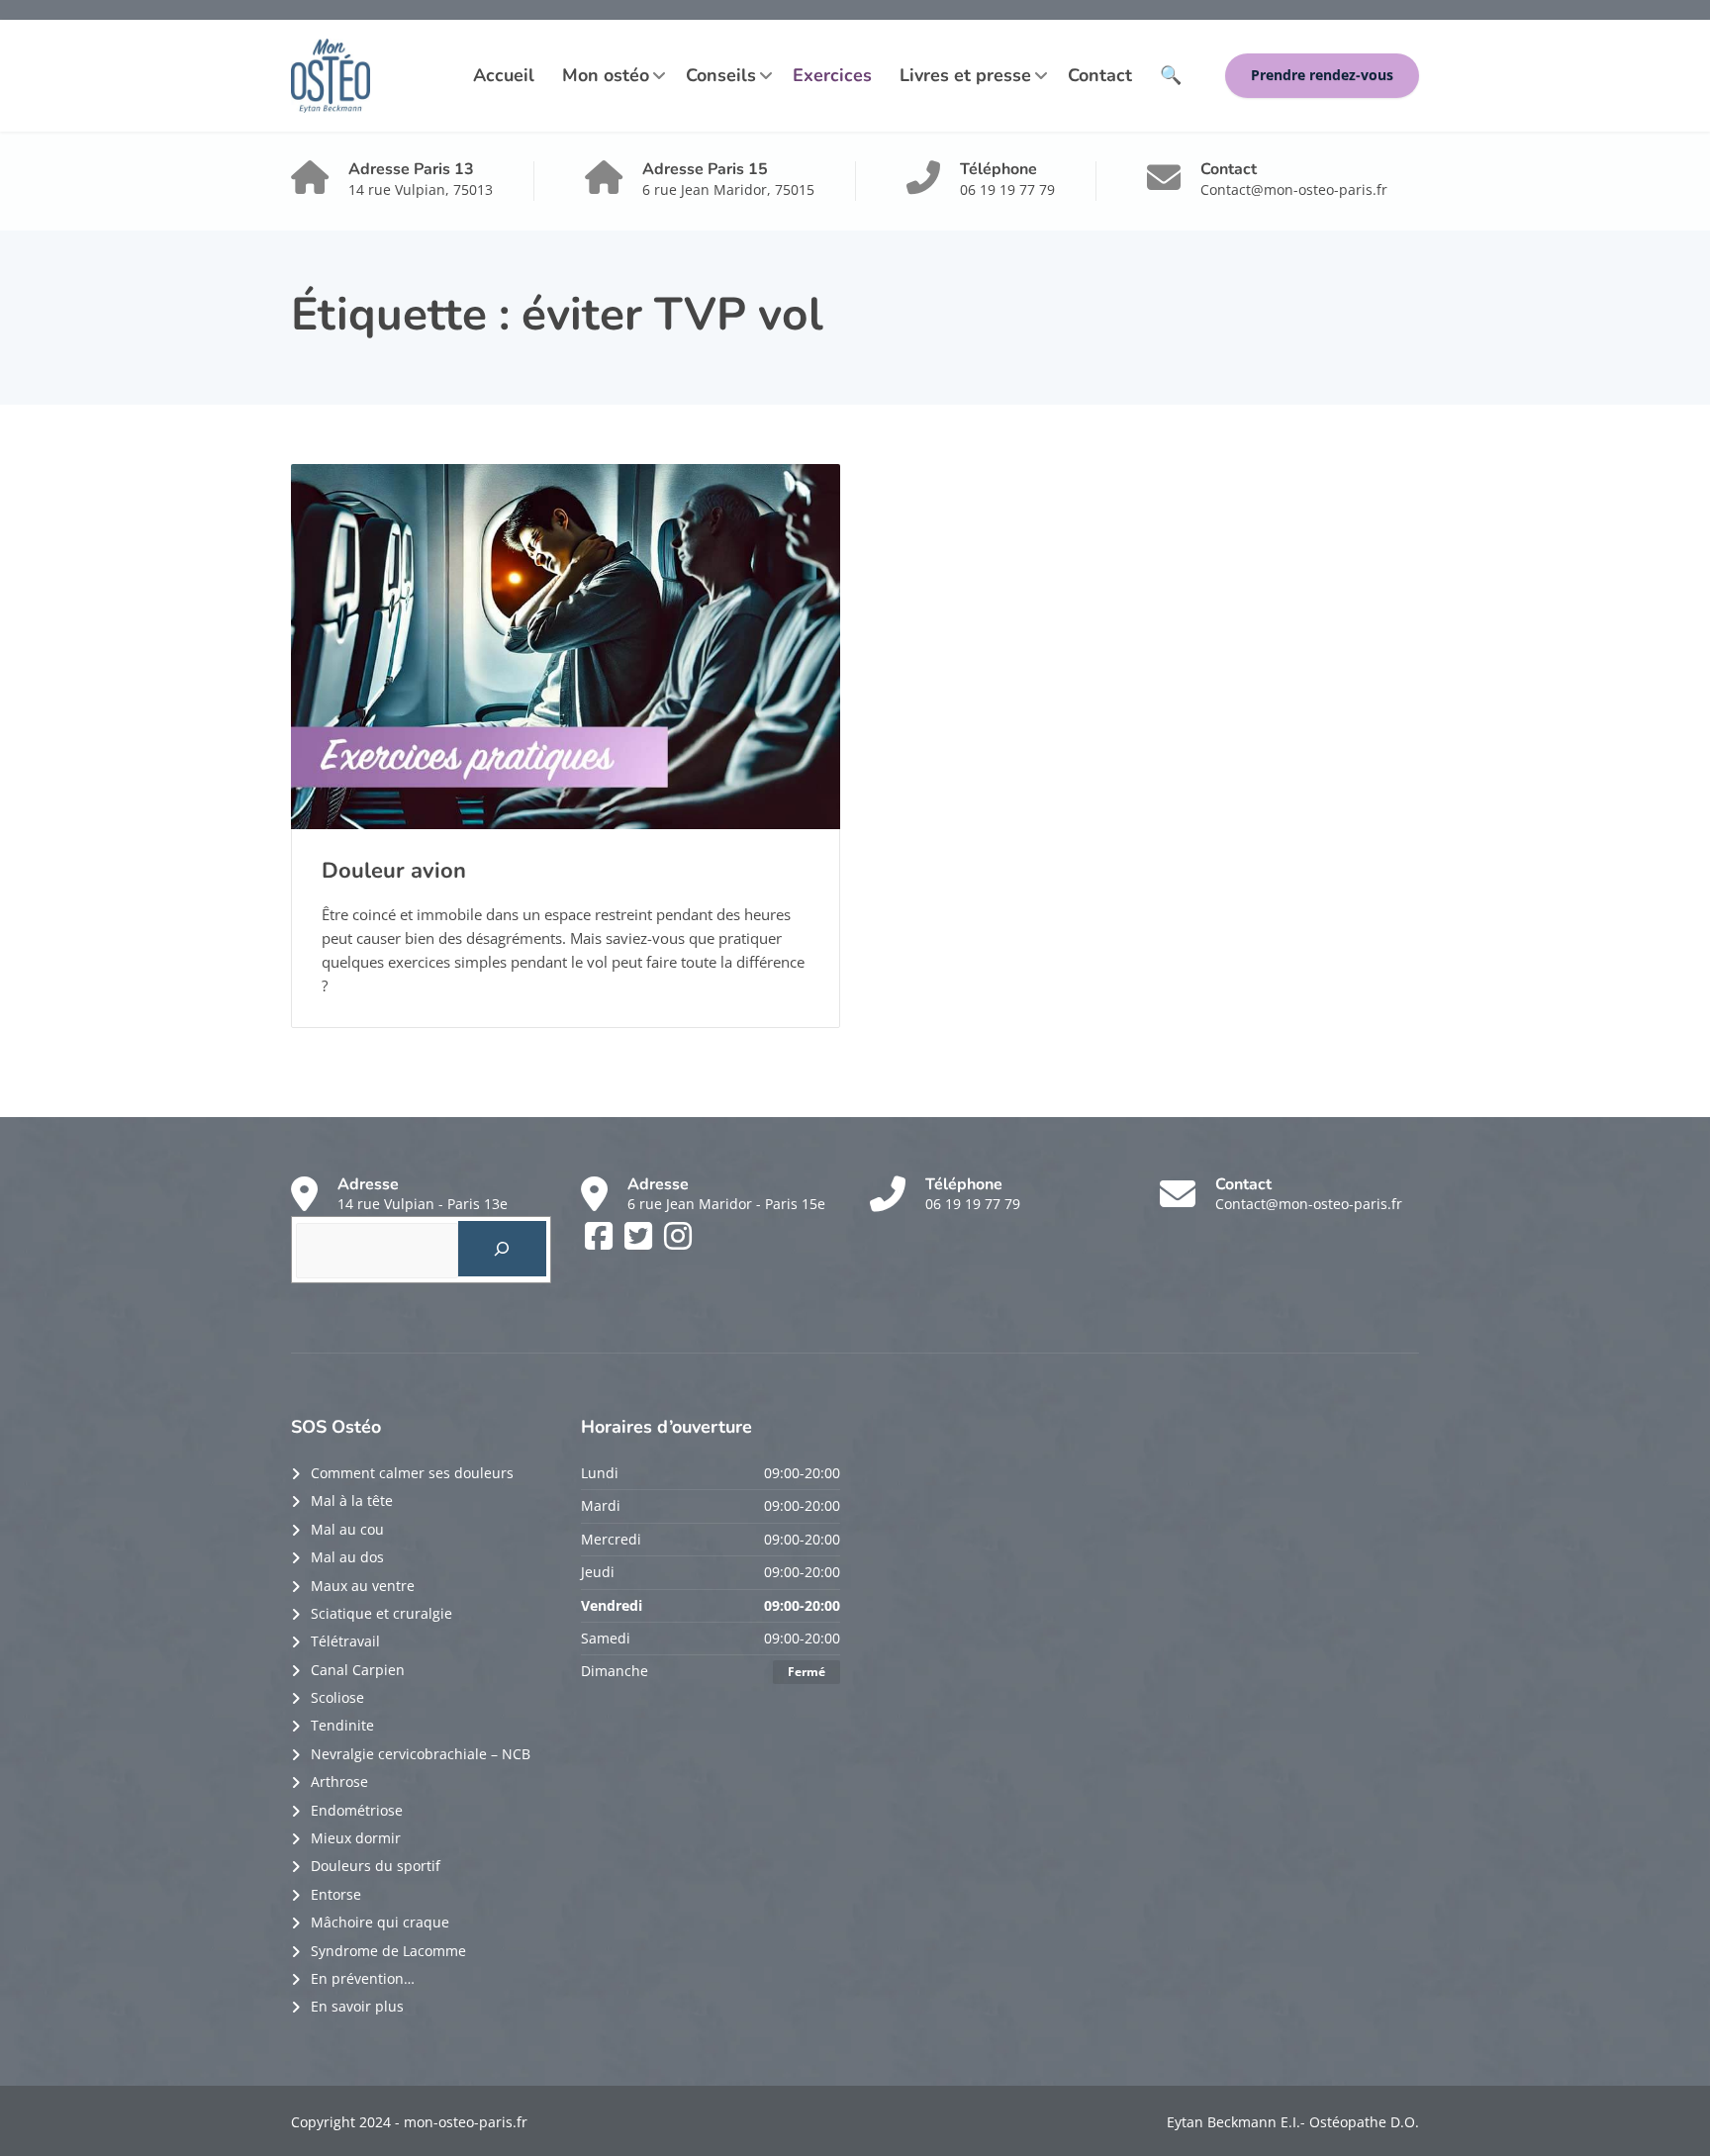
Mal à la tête (352, 1500)
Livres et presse (965, 75)
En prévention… (363, 1978)
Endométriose (357, 1810)
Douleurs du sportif (376, 1866)
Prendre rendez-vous (1322, 75)
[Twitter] (640, 1242)
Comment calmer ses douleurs (412, 1473)
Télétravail (345, 1641)
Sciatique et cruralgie (381, 1613)
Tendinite (342, 1725)
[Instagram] (678, 1242)
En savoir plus (357, 2006)
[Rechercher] (502, 1249)
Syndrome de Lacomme (388, 1951)
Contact (1100, 75)
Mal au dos (347, 1557)
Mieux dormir (356, 1838)
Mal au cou (347, 1529)
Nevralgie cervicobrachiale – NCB (421, 1754)
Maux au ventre (363, 1586)
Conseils (721, 75)
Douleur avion (394, 871)
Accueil (504, 75)
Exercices (832, 75)
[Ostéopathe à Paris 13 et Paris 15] (331, 76)
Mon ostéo (606, 75)
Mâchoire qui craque (380, 1922)
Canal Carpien (358, 1670)
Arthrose (339, 1781)
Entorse (336, 1894)
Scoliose (337, 1697)
